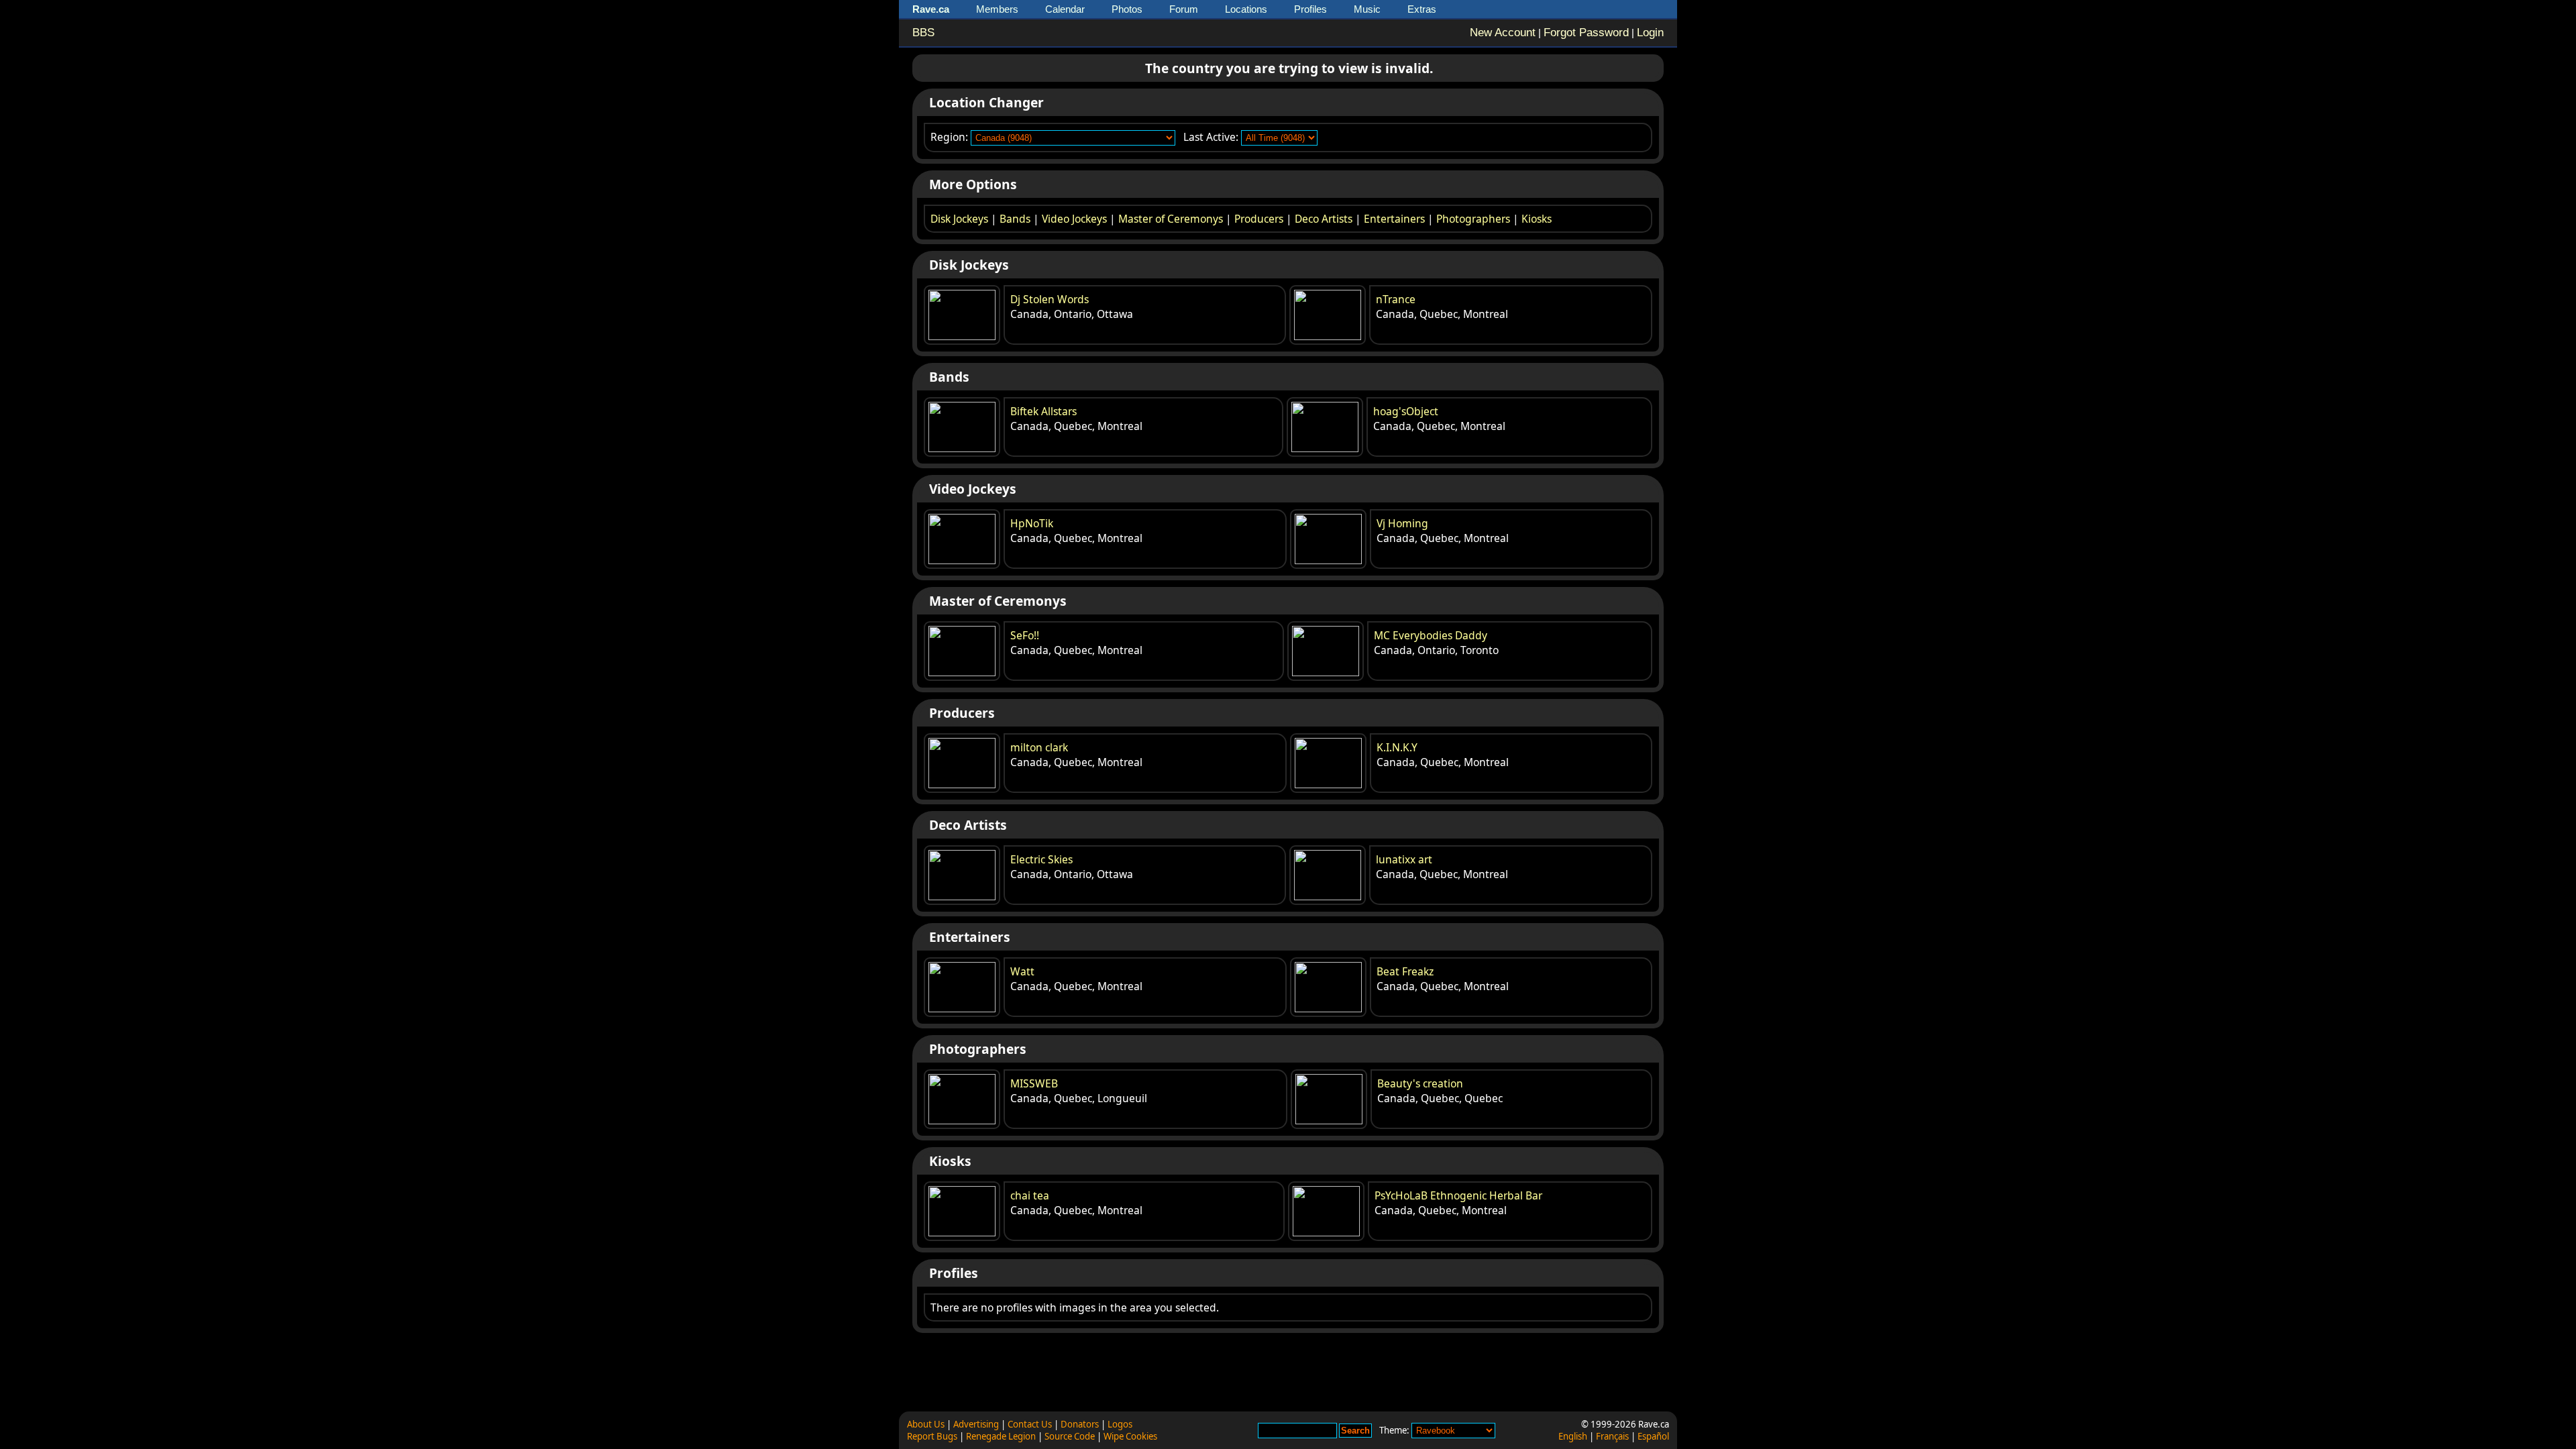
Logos (1120, 1424)
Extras (1422, 9)
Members (997, 9)
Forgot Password (1586, 33)
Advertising (976, 1424)
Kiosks (1537, 219)
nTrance (1396, 299)
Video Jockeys (1074, 219)
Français (1612, 1436)
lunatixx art (1404, 859)
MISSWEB (1034, 1083)
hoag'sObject (1406, 411)
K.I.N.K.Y (1397, 747)
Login (1650, 33)
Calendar (1065, 9)
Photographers (1473, 219)
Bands (1015, 219)
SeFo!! (1025, 635)
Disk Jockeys (959, 219)
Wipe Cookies (1130, 1436)
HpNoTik (1032, 523)
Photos (1127, 9)
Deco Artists (1324, 219)
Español (1653, 1436)
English (1573, 1436)
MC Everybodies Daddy (1431, 635)
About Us (926, 1424)
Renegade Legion (1001, 1436)
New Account (1503, 33)
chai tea (1030, 1195)
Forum (1184, 9)
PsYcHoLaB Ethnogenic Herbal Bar (1458, 1195)
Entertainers (1394, 219)
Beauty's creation (1420, 1083)
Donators (1080, 1424)
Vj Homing (1402, 523)
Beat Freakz (1405, 971)
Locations (1246, 9)
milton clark (1039, 747)
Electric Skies (1041, 859)
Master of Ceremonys (1171, 219)
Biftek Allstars (1043, 411)
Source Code (1070, 1436)
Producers (1259, 219)
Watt (1022, 971)
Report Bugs (932, 1436)
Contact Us (1030, 1424)
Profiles (1310, 9)
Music (1367, 9)
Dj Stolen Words (1050, 299)
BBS (923, 33)
